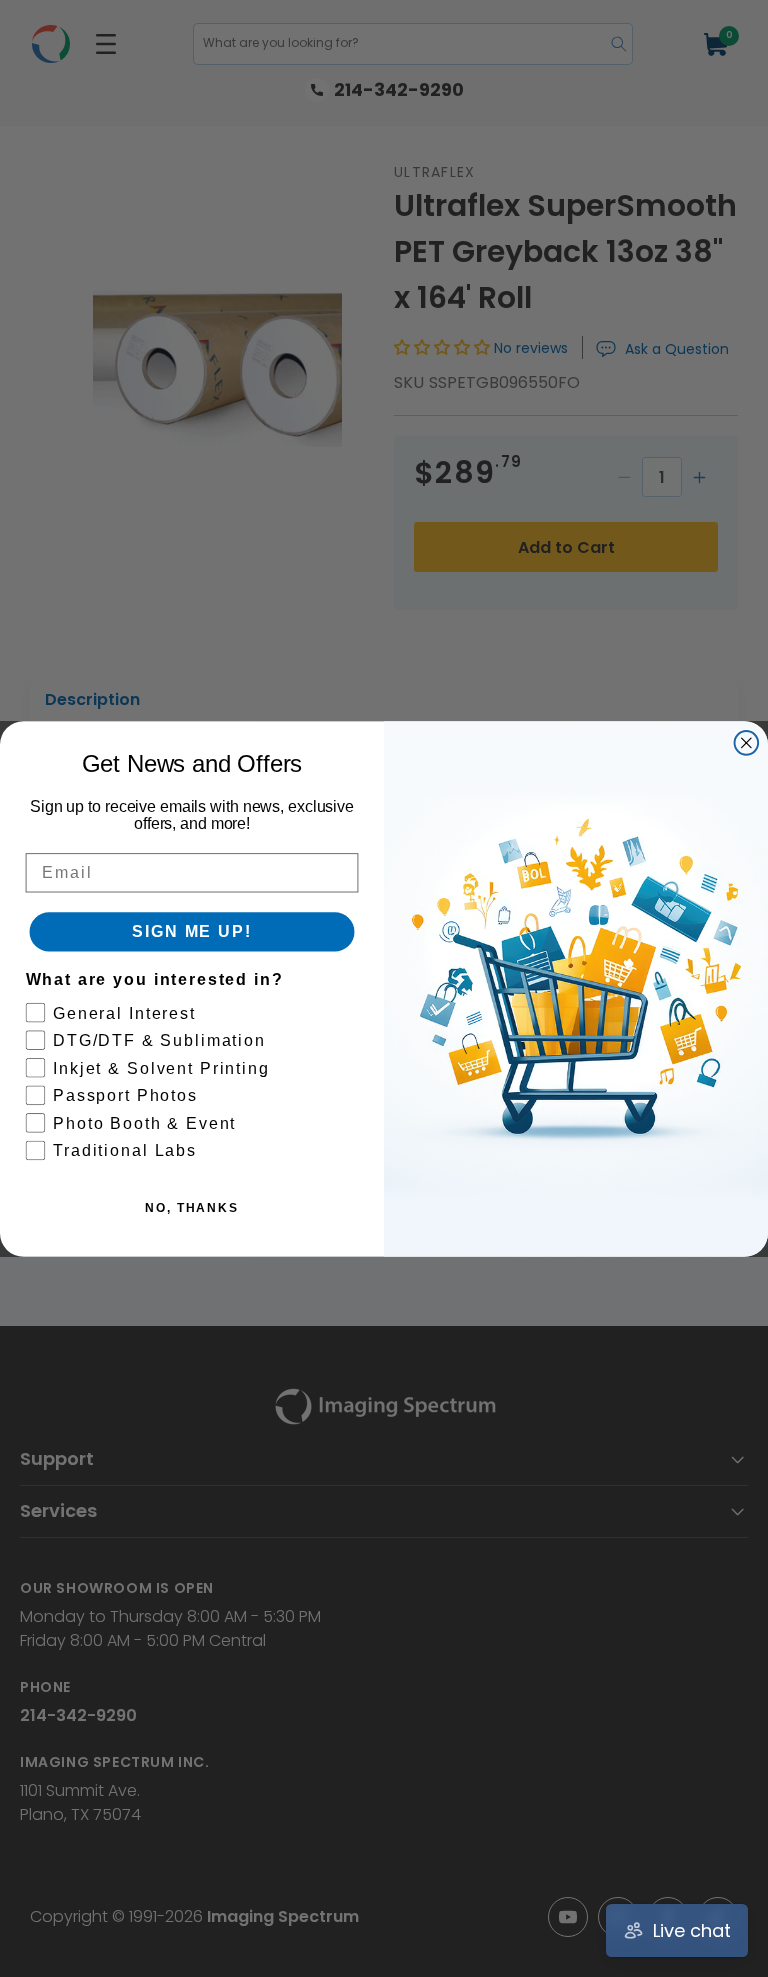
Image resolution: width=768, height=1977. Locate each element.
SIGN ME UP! (191, 931)
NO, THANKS (192, 1207)
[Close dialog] (747, 743)
